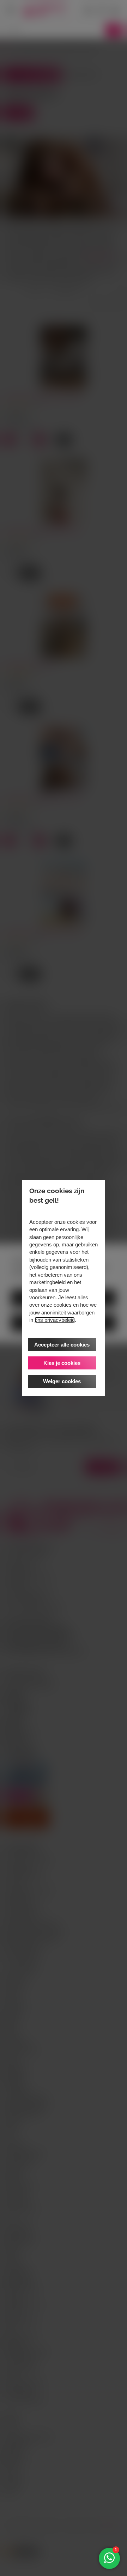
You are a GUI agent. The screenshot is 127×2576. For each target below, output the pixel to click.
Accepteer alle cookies (62, 1345)
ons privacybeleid (55, 1320)
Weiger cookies (62, 1381)
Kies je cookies (62, 1363)
